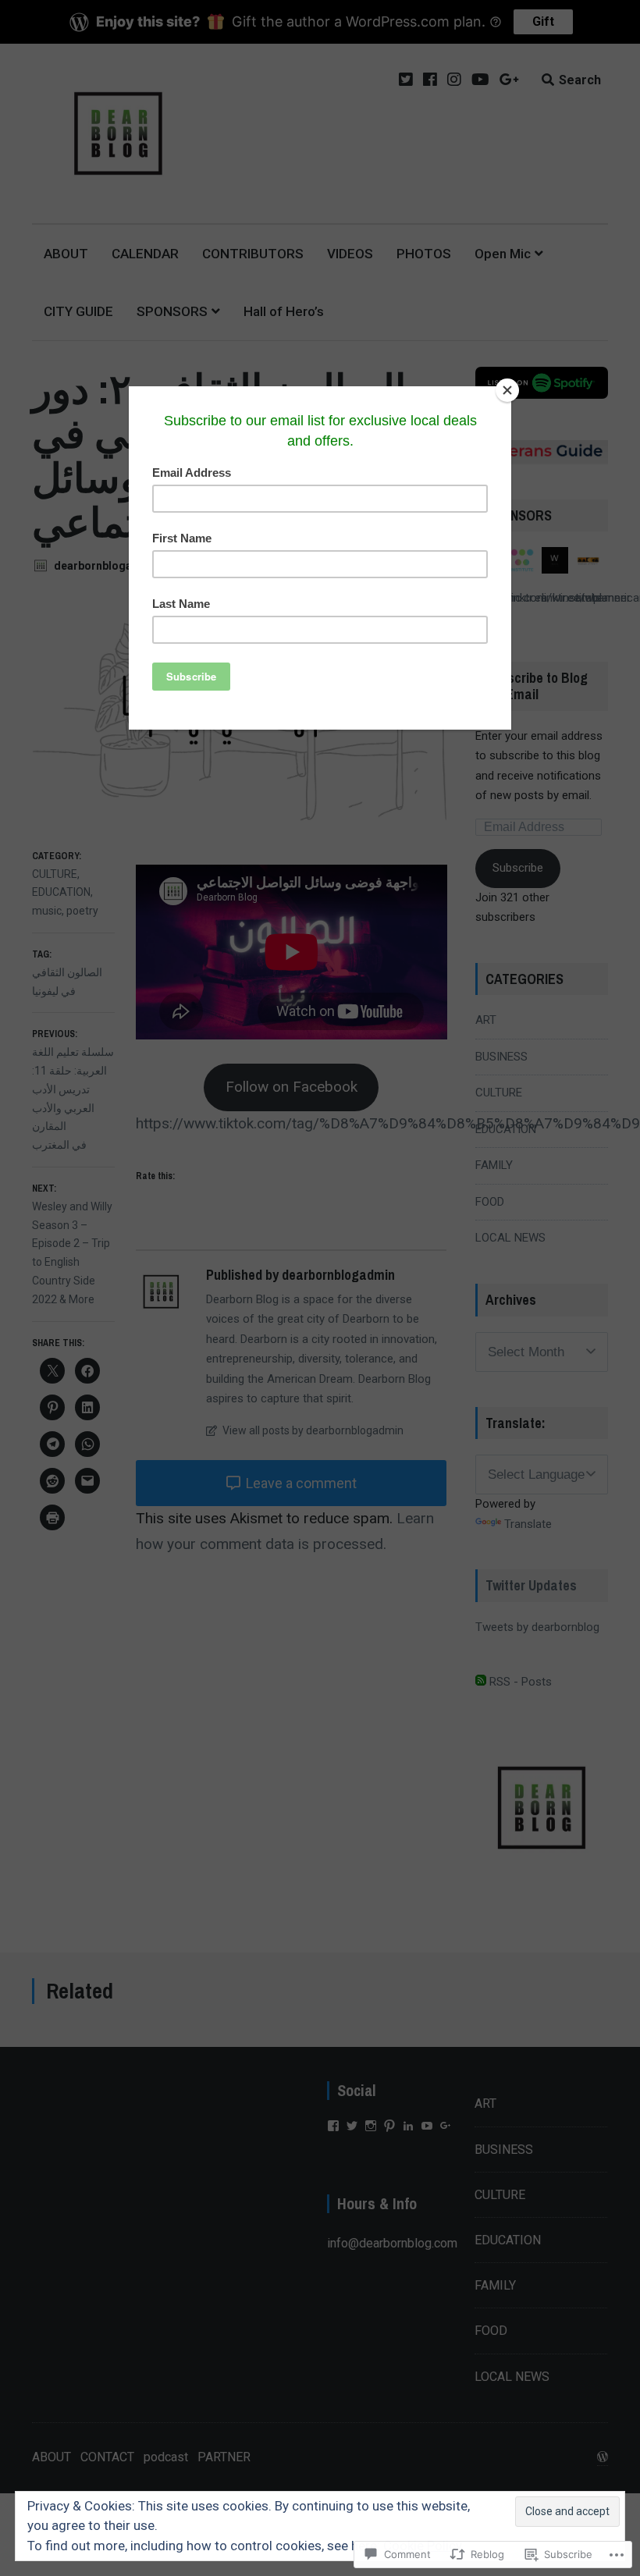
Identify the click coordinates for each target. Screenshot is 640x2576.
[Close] (507, 390)
